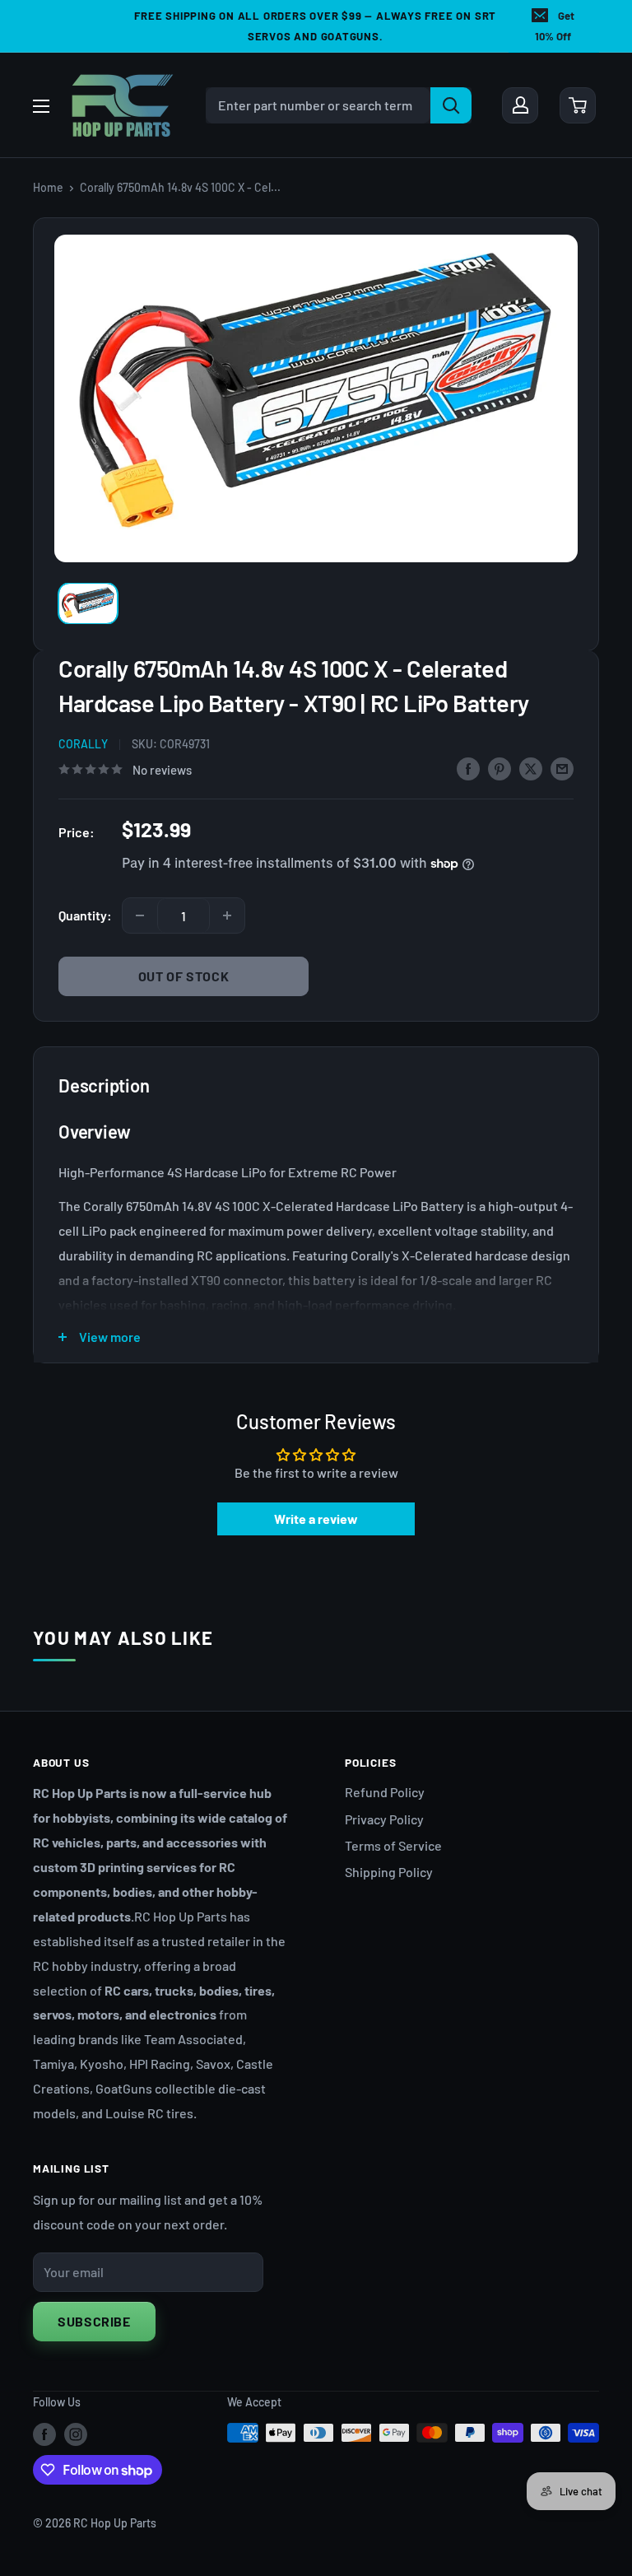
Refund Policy (385, 1792)
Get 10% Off (555, 26)
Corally (83, 744)
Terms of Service (393, 1845)
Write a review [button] (316, 1519)
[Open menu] (41, 106)
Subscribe (94, 2321)
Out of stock (184, 976)
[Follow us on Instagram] (76, 2434)
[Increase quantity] (227, 915)
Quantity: (85, 915)
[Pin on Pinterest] (500, 768)
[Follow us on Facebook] (44, 2434)
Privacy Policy (384, 1819)
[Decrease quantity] (140, 915)
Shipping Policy (389, 1872)
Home (48, 187)
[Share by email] (562, 768)
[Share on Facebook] (468, 768)
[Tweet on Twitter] (531, 768)
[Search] (451, 105)
